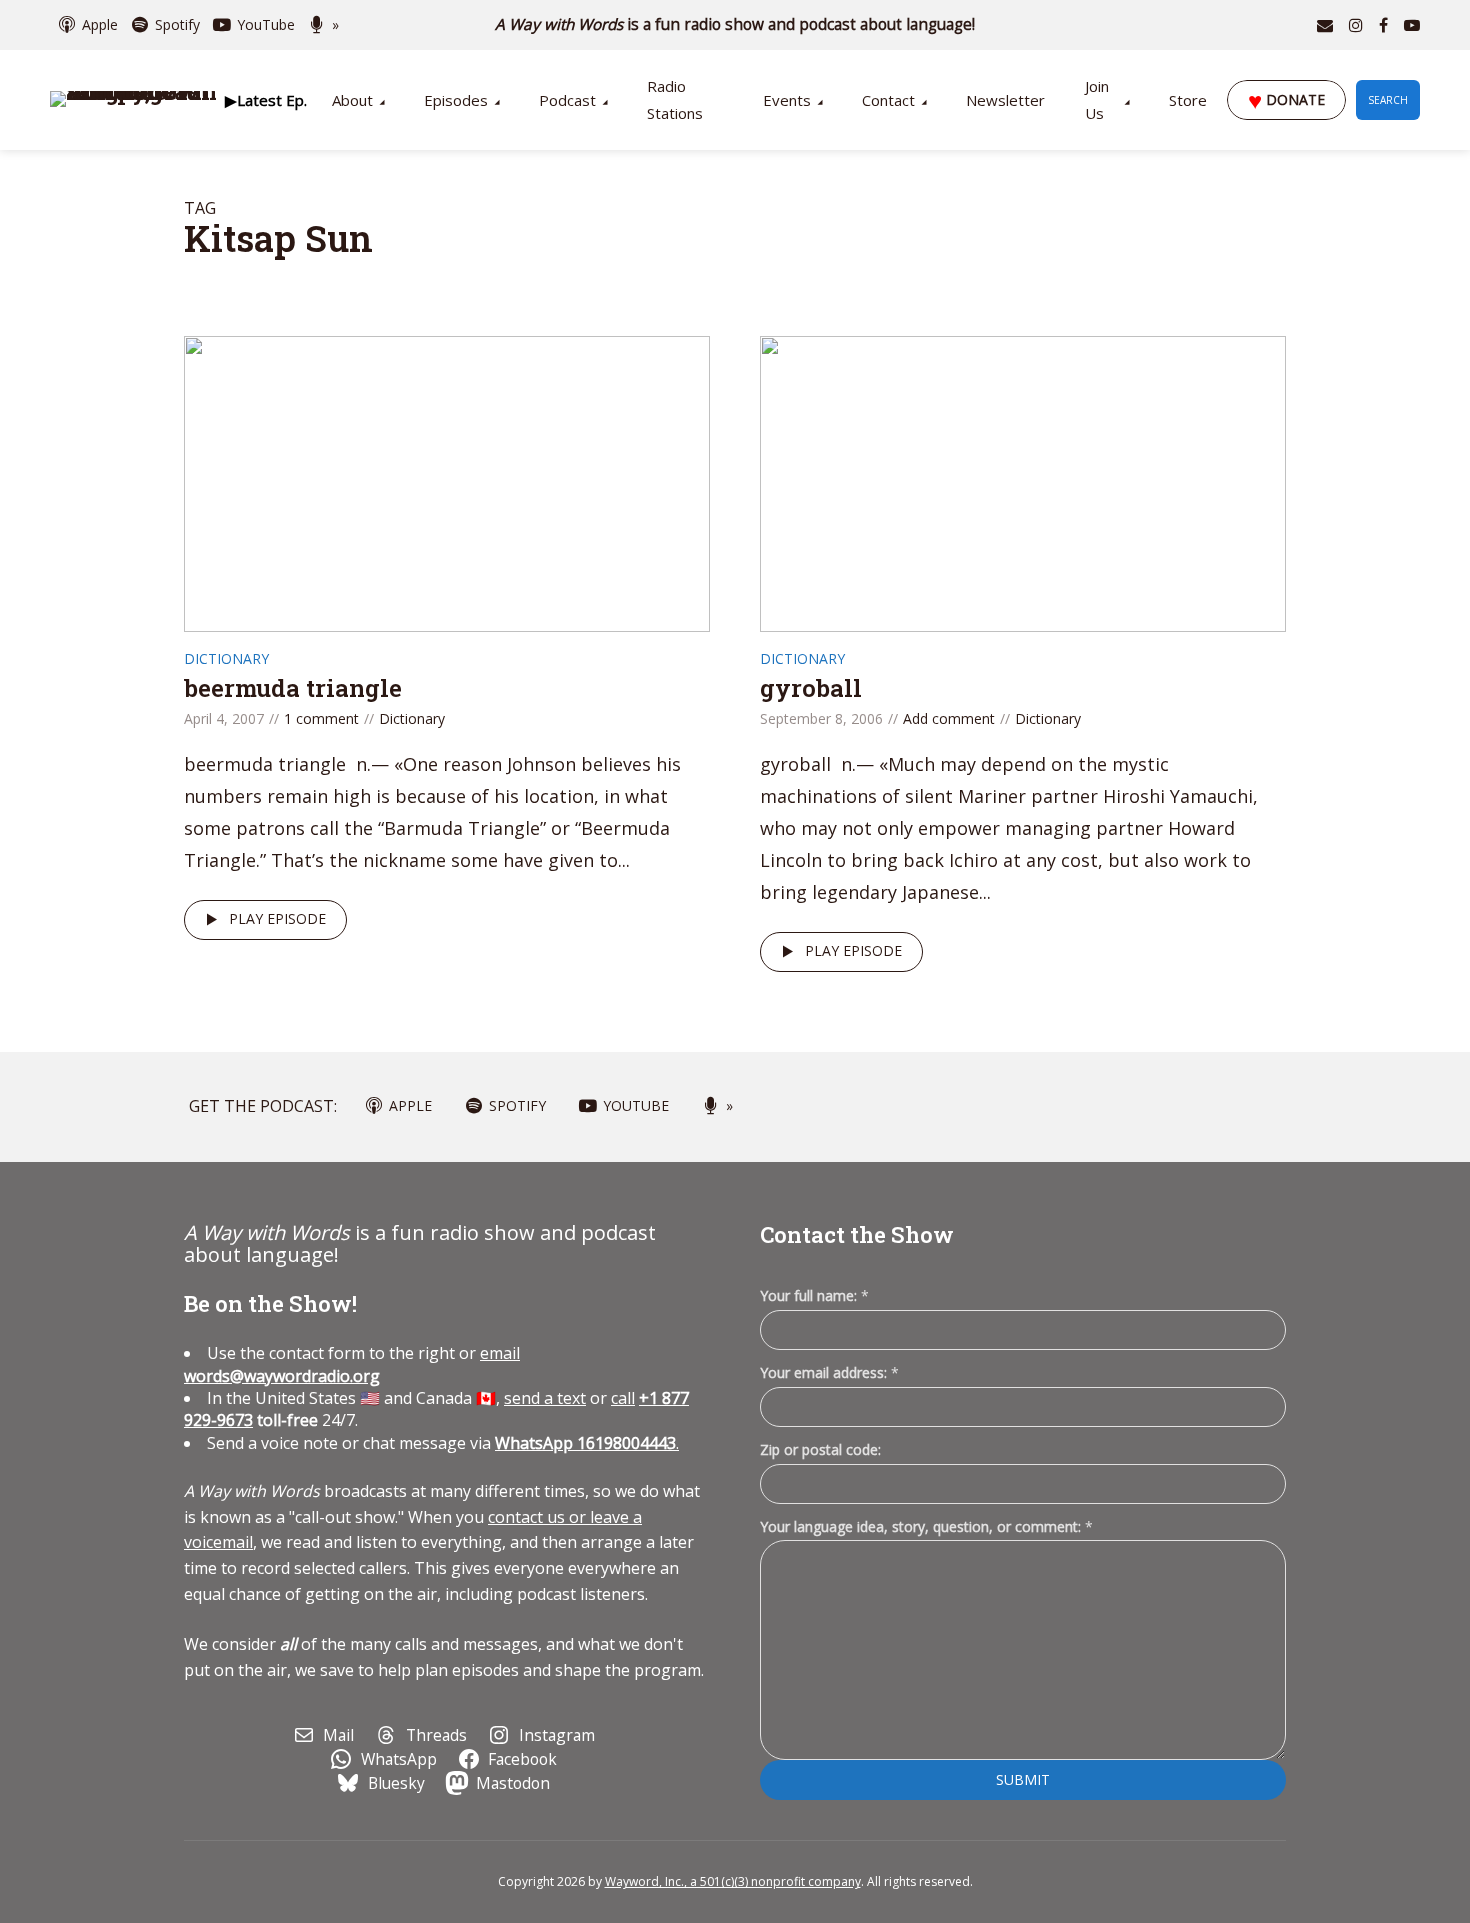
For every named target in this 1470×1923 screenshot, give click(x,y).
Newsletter (1005, 100)
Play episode (277, 918)
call (623, 1398)
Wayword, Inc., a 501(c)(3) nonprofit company (733, 1881)
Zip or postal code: (820, 1449)
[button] (265, 100)
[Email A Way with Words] (1325, 25)
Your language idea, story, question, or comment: (926, 1526)
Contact (888, 100)
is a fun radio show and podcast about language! (735, 24)
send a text (545, 1398)
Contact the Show (857, 1234)
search (1388, 100)
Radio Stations (675, 99)
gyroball (811, 688)
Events (787, 100)
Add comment (949, 718)
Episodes (456, 100)
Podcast (567, 100)
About (352, 100)
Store (1188, 100)
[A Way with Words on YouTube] (1412, 25)
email (352, 1364)
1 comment (321, 718)
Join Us (1097, 99)
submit (1023, 1779)
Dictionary (226, 658)
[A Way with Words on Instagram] (1356, 25)
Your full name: (814, 1296)
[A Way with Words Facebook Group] (1383, 25)
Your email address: (829, 1372)
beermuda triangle (293, 688)
